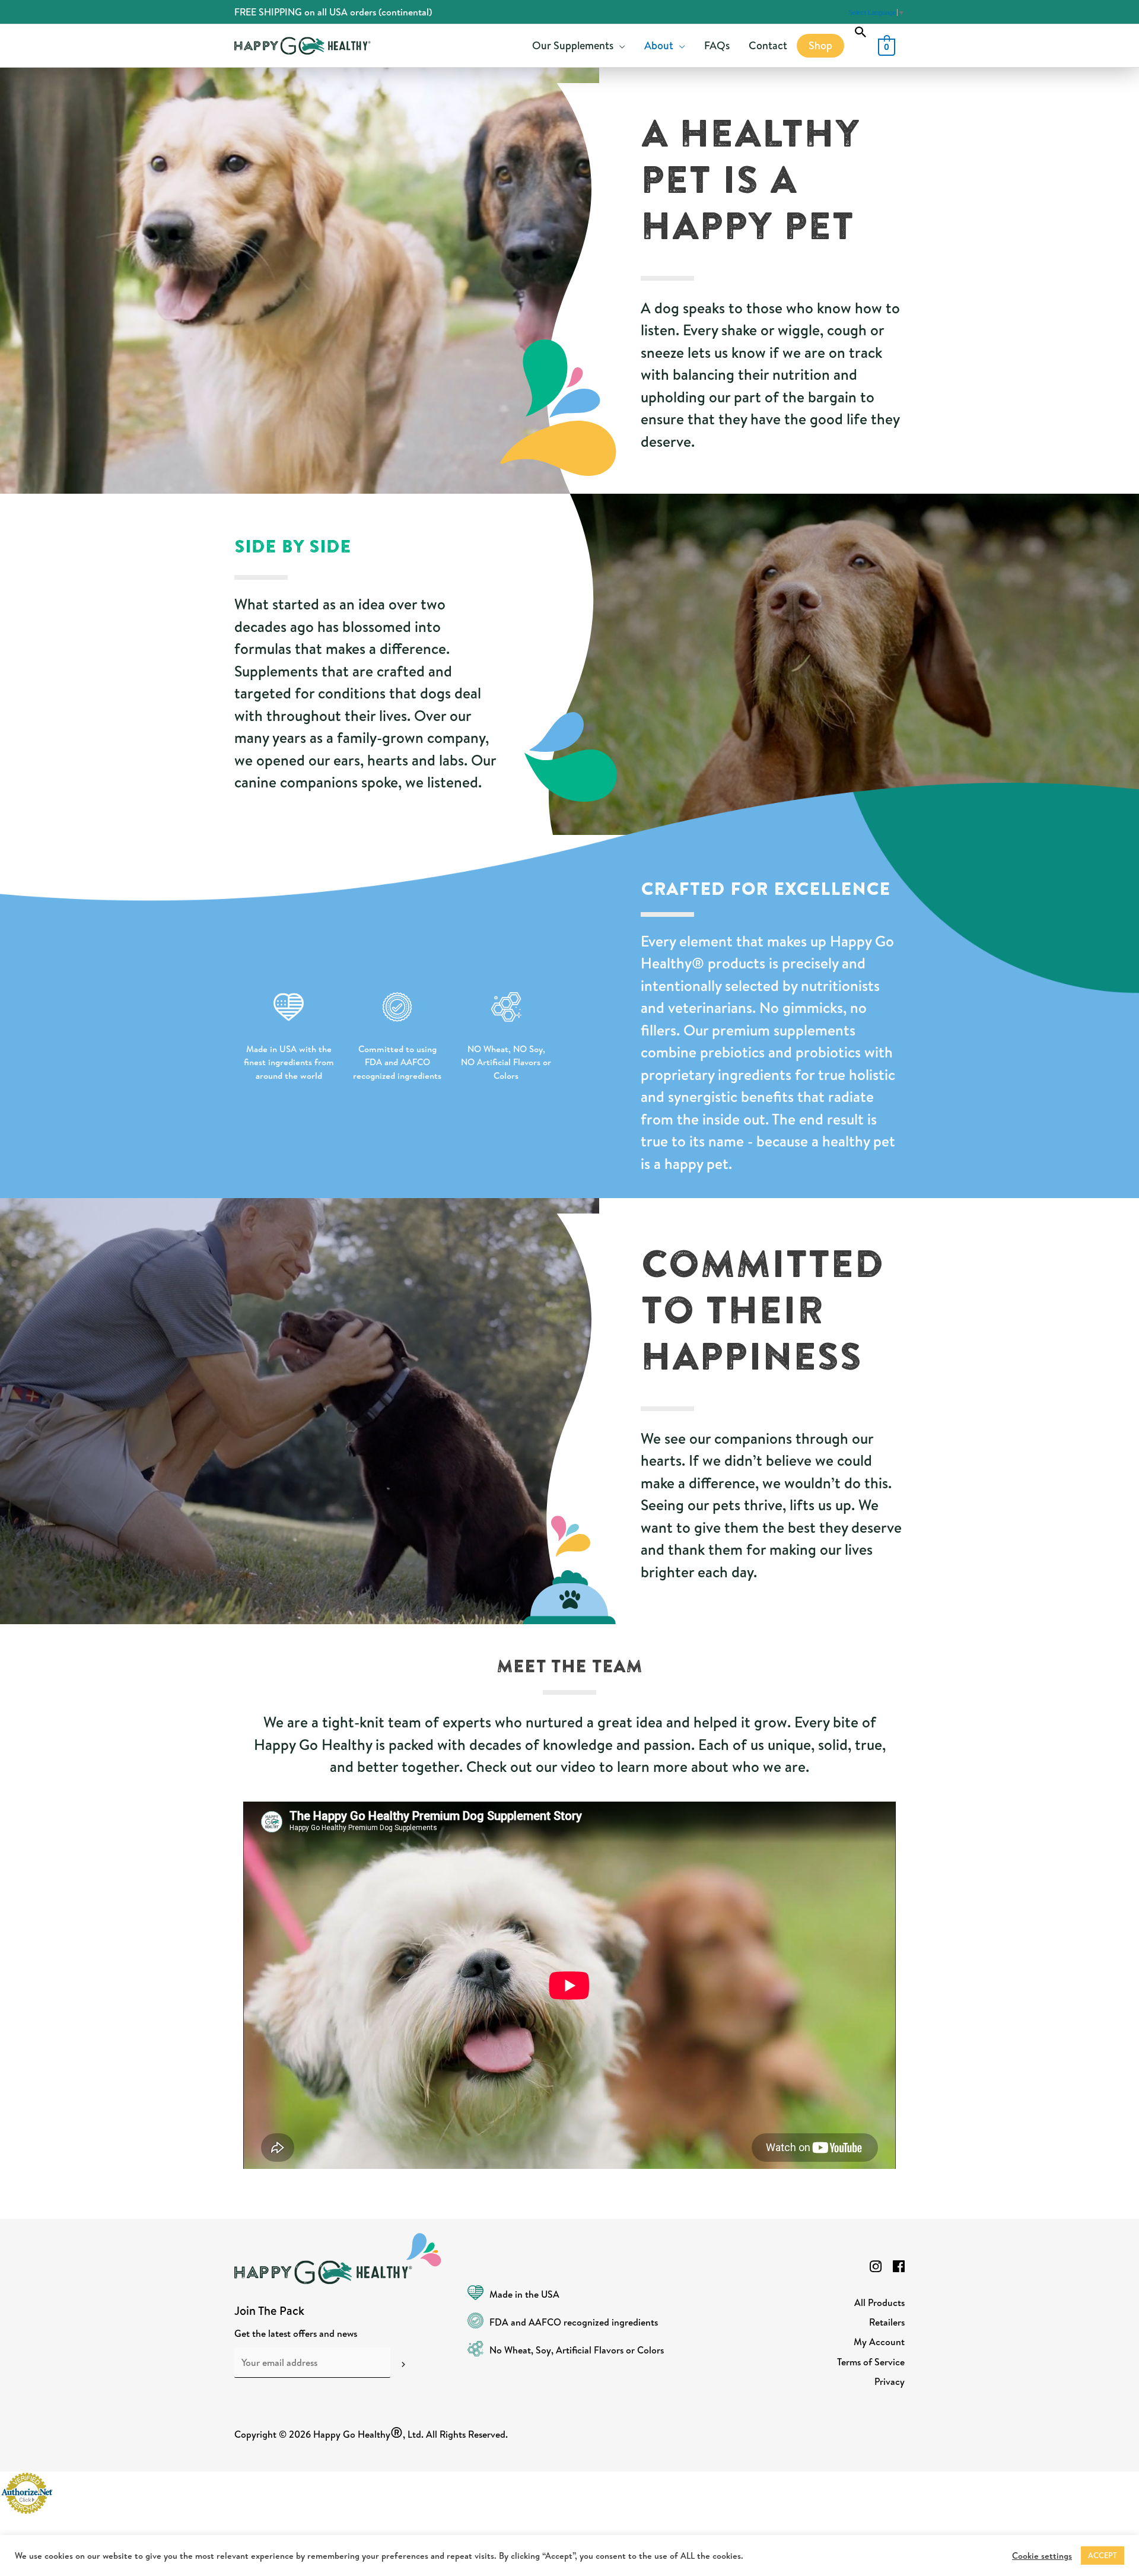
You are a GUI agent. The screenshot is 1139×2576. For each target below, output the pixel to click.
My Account (879, 2342)
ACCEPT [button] (1103, 2555)
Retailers (887, 2322)
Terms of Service (871, 2362)
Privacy (890, 2381)
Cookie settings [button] (1042, 2556)
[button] (861, 32)
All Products (879, 2302)
